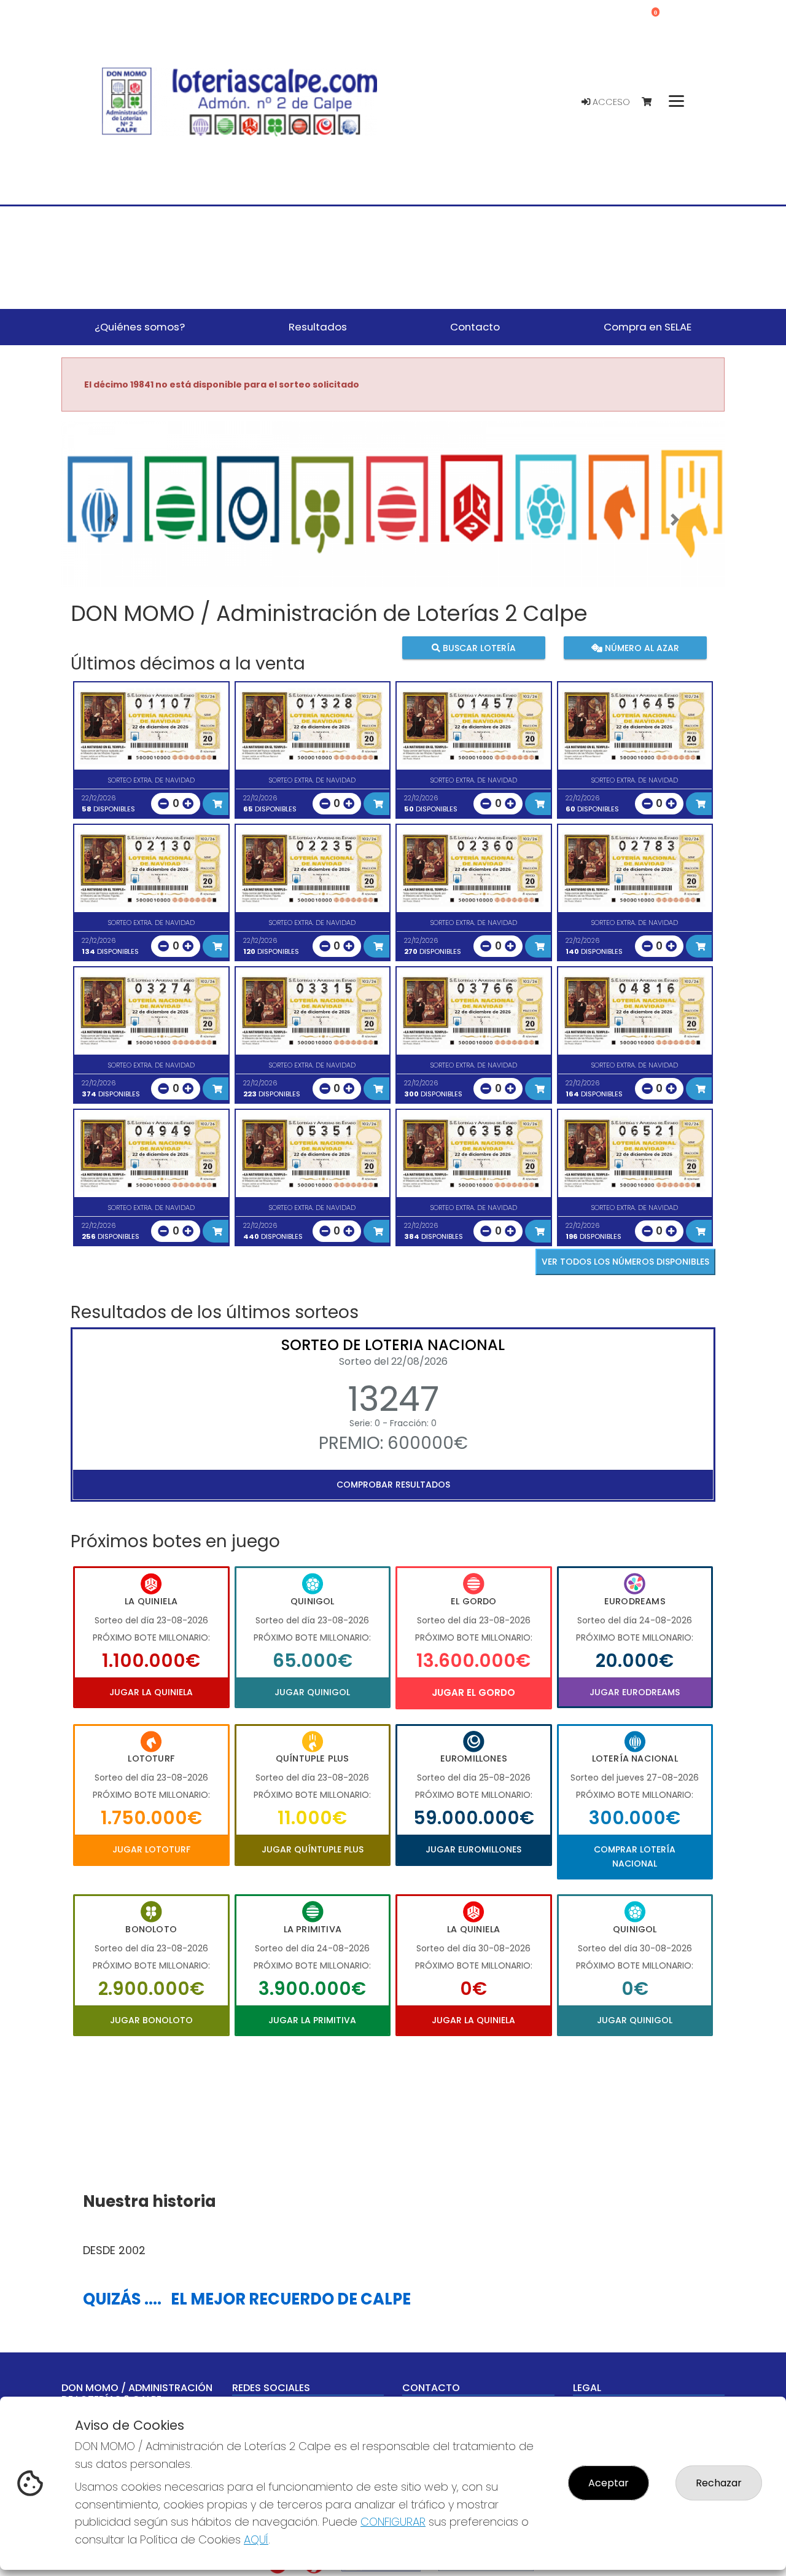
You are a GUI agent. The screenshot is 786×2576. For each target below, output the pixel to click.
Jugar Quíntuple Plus (313, 1849)
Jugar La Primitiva (312, 2020)
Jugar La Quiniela (151, 1692)
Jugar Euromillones (473, 1849)
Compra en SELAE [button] (648, 327)
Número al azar (640, 647)
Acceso (610, 102)
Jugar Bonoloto (151, 2020)
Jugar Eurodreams (635, 1692)
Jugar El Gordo (473, 1692)
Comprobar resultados (393, 1485)
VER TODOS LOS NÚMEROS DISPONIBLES (625, 1262)
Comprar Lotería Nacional (635, 1856)
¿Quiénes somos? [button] (140, 327)
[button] (111, 520)
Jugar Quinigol (312, 1692)
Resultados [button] (318, 327)
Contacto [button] (475, 327)
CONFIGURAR (393, 2522)
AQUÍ (256, 2539)
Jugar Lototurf (151, 1849)
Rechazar (719, 2483)
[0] (652, 102)
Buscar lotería (478, 647)
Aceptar (609, 2483)
